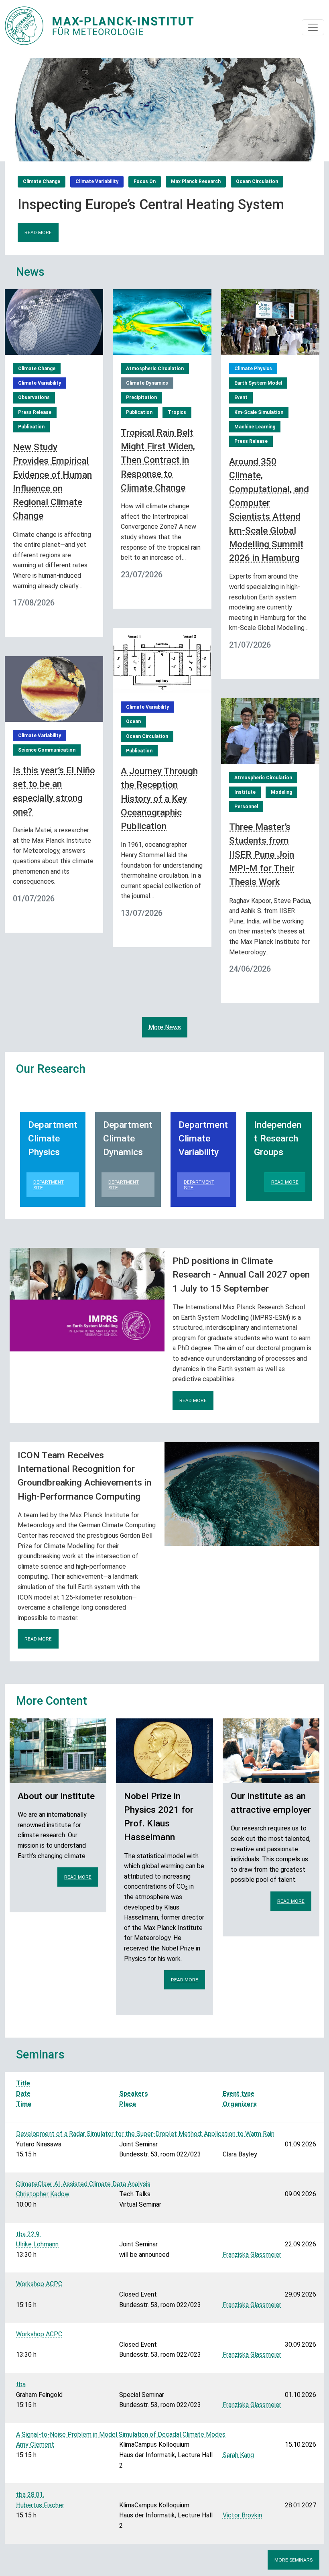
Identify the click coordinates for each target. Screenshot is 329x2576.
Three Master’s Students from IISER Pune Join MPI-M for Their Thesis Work (262, 854)
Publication (31, 427)
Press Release (35, 412)
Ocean (133, 721)
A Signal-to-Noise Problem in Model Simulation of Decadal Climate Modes (121, 2434)
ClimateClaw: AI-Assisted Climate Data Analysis (83, 2184)
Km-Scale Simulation (259, 412)
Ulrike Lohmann (37, 2244)
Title (23, 2083)
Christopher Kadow (43, 2194)
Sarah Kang (238, 2455)
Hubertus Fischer (40, 2505)
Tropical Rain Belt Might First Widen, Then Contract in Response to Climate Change (158, 460)
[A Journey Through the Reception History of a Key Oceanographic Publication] (162, 660)
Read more (38, 232)
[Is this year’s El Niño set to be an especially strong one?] (54, 688)
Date (23, 2094)
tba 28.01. (30, 2495)
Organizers (240, 2104)
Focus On (145, 181)
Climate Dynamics (147, 383)
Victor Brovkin (242, 2515)
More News (165, 1027)
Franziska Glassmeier (252, 2255)
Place (128, 2104)
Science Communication (47, 750)
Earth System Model (258, 383)
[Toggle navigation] (313, 27)
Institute (245, 792)
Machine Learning (255, 427)
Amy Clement (35, 2445)
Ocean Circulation (257, 181)
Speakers (134, 2094)
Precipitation (141, 397)
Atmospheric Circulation (155, 369)
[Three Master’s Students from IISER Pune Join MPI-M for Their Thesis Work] (270, 731)
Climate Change (42, 181)
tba (21, 2384)
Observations (34, 397)
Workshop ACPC (39, 2284)
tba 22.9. (28, 2234)
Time (24, 2104)
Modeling (281, 792)
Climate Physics (253, 369)
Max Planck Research (196, 181)
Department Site (49, 1185)
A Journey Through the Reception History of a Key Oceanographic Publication (159, 799)
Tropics (177, 412)
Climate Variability (97, 181)
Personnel (246, 807)
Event (241, 397)
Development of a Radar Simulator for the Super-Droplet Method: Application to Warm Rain (145, 2134)
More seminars (293, 2560)
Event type (239, 2094)
